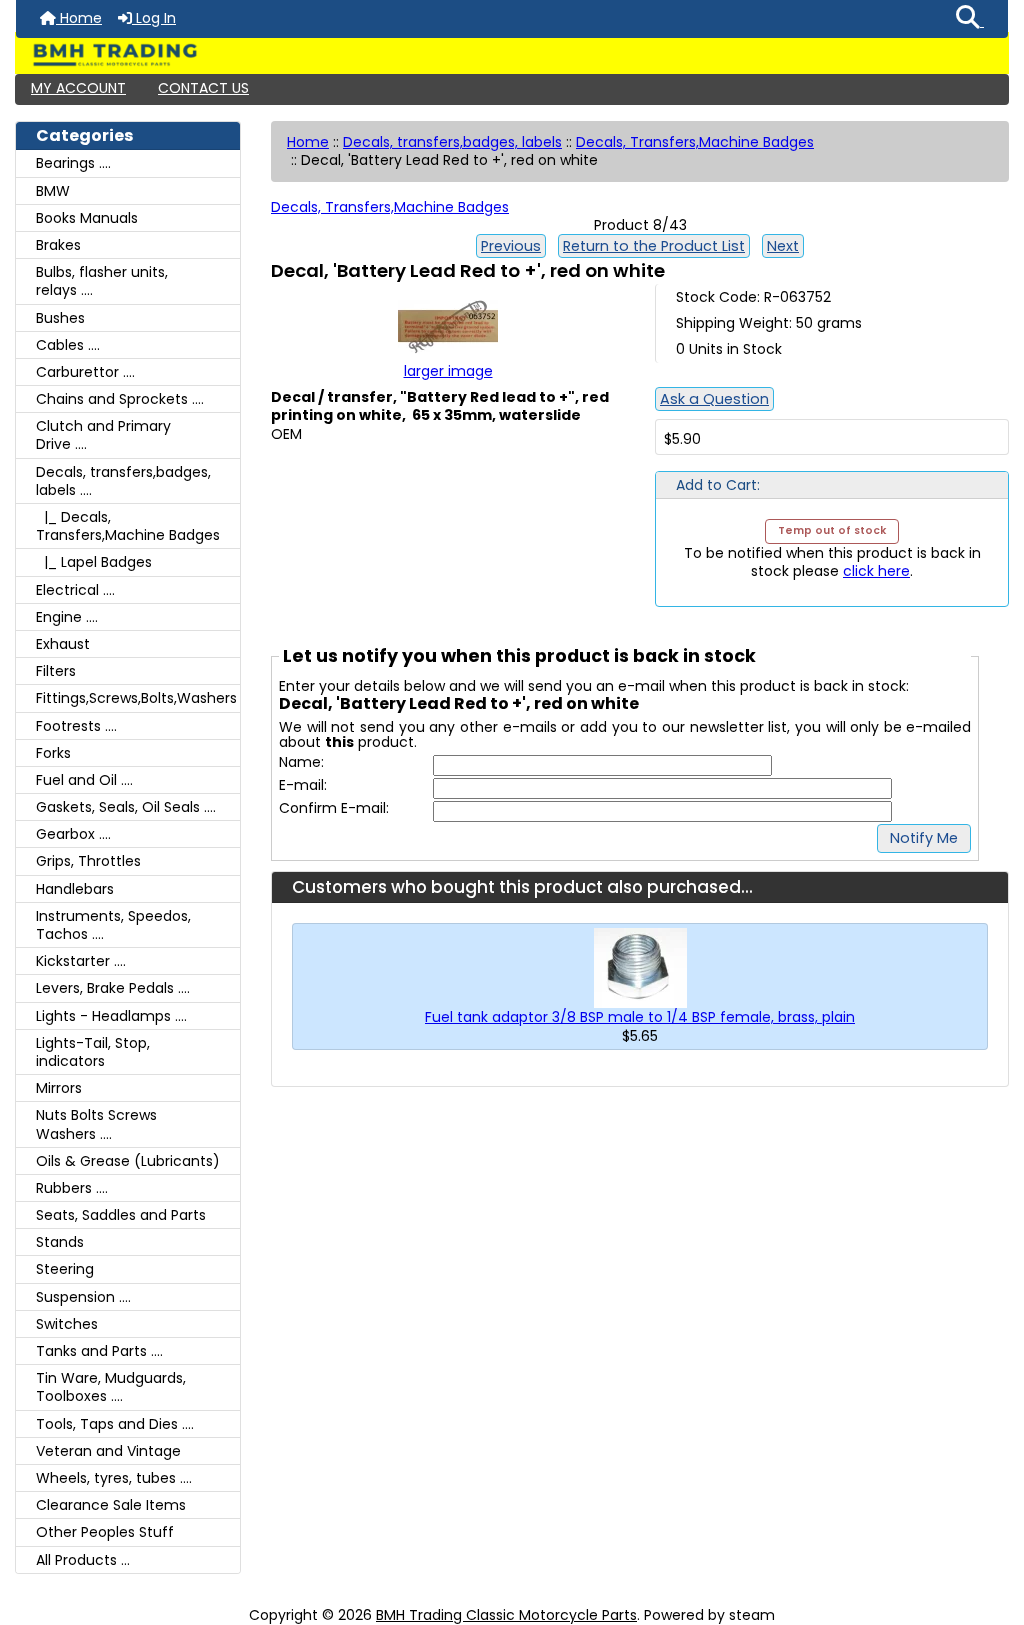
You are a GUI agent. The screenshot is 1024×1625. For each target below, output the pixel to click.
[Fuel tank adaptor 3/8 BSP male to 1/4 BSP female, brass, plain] (640, 967)
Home (79, 18)
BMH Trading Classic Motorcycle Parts (506, 1615)
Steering (65, 1269)
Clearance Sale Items (111, 1505)
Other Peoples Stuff (105, 1532)
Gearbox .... (73, 834)
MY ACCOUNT (78, 88)
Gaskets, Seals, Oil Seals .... (126, 807)
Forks (53, 753)
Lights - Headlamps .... (111, 1016)
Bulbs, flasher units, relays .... (102, 281)
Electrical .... (75, 590)
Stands (60, 1242)
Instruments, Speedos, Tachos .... (113, 925)
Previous (511, 246)
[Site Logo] (512, 55)
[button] (970, 19)
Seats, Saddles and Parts (121, 1215)
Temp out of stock (832, 530)
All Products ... (83, 1560)
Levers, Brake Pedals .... (113, 988)
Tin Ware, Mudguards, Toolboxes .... (111, 1387)
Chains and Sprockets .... (120, 399)
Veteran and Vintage (108, 1451)
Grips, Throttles (88, 861)
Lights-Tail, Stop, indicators (93, 1052)
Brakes (58, 245)
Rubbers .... (72, 1188)
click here (876, 571)
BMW (53, 191)
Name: (301, 762)
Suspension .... (83, 1297)
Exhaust (63, 644)
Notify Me (924, 838)
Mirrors (59, 1088)
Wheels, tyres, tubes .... (114, 1478)
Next (783, 246)
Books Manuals (87, 218)
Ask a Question (714, 399)
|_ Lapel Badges (94, 562)
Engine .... (67, 617)
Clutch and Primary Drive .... (103, 435)
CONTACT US (203, 88)
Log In (154, 18)
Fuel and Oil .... (84, 780)
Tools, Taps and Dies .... (115, 1424)
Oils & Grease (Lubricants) (128, 1161)
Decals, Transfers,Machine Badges (695, 142)
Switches (67, 1324)
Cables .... (68, 345)
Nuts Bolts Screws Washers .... (96, 1124)
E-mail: (303, 785)
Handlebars (75, 889)
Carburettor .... (85, 372)
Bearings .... (73, 163)
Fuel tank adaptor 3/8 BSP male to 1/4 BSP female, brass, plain (640, 1017)
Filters (56, 671)
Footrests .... (76, 726)
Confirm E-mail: (334, 808)
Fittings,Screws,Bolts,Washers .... (138, 698)
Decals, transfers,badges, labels (452, 142)
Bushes (60, 318)
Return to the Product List (654, 246)
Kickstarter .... (81, 961)
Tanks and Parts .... (99, 1351)
